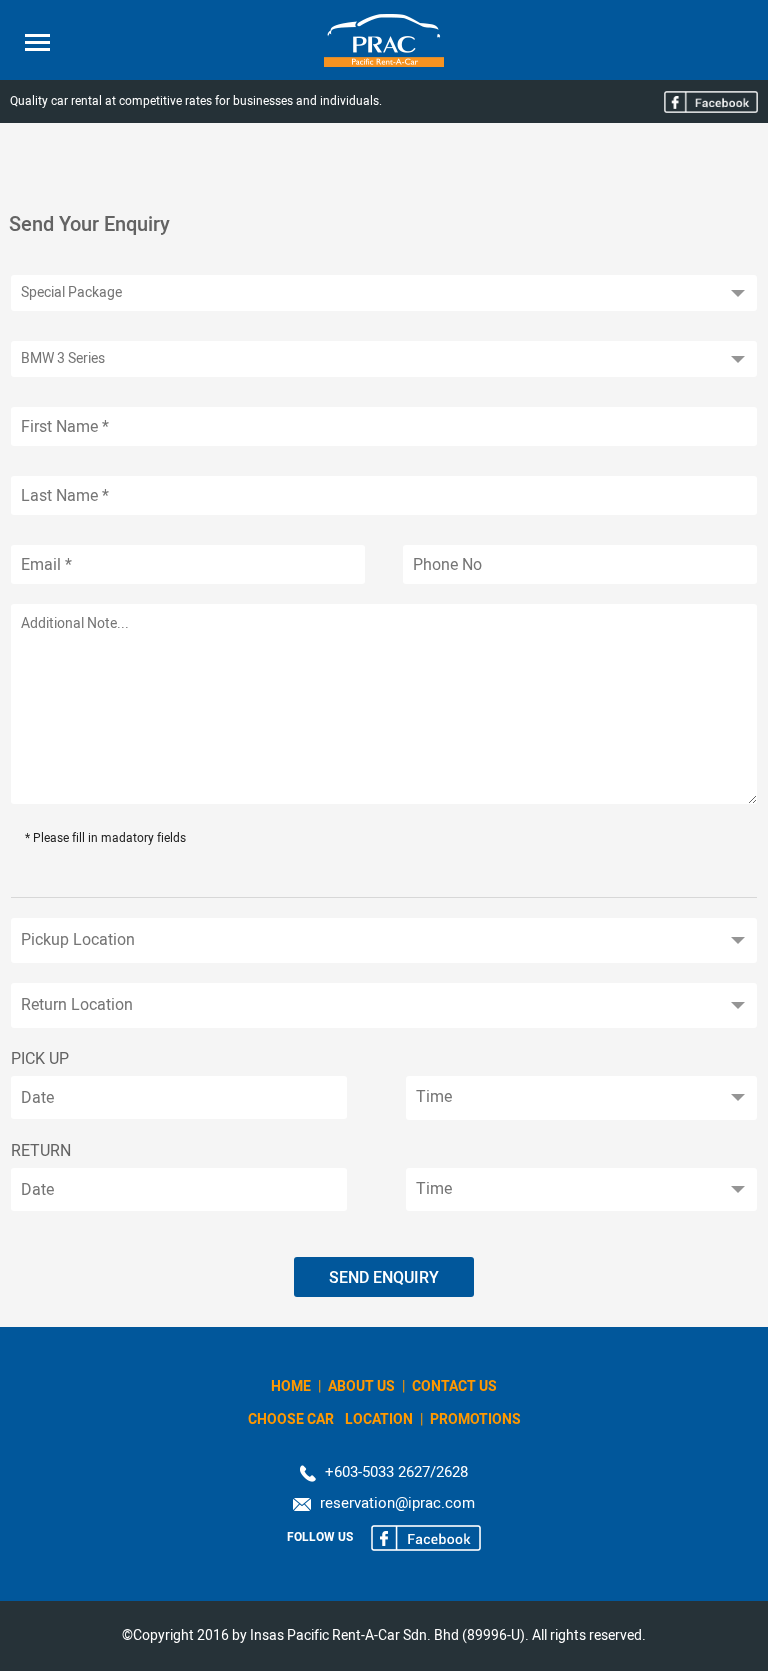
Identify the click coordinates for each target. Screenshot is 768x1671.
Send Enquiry (384, 1277)
